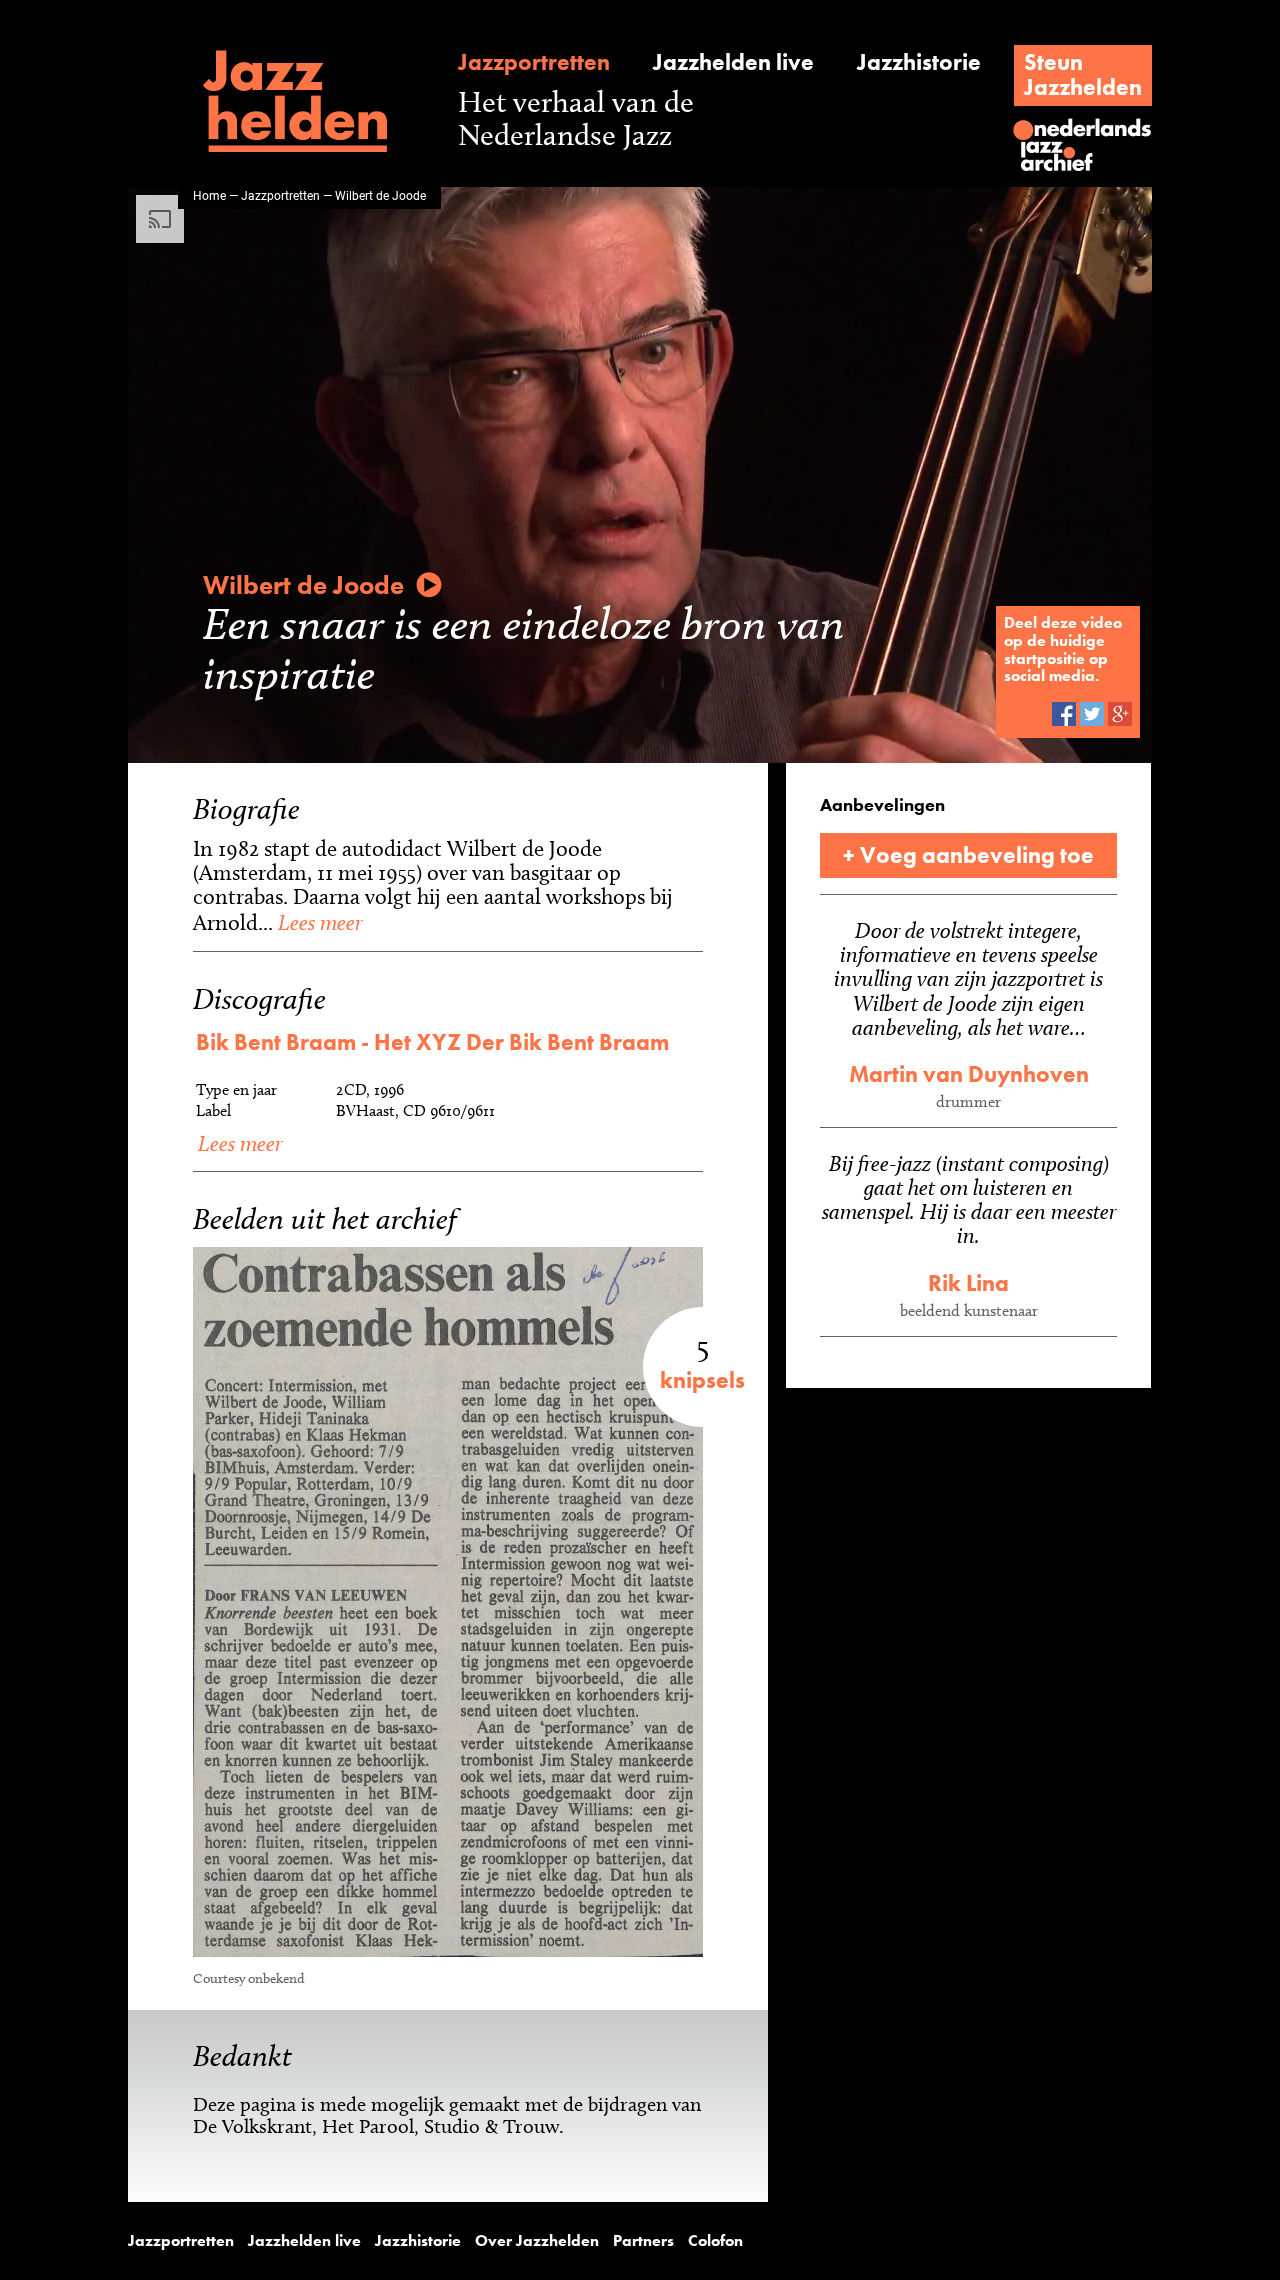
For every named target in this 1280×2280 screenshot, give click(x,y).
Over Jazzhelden (537, 2241)
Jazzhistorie (919, 62)
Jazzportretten (534, 62)
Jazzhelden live (733, 62)
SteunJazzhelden (1083, 74)
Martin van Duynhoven (969, 1074)
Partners (643, 2241)
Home (209, 195)
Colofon (715, 2241)
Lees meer (317, 922)
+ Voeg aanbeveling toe (968, 855)
